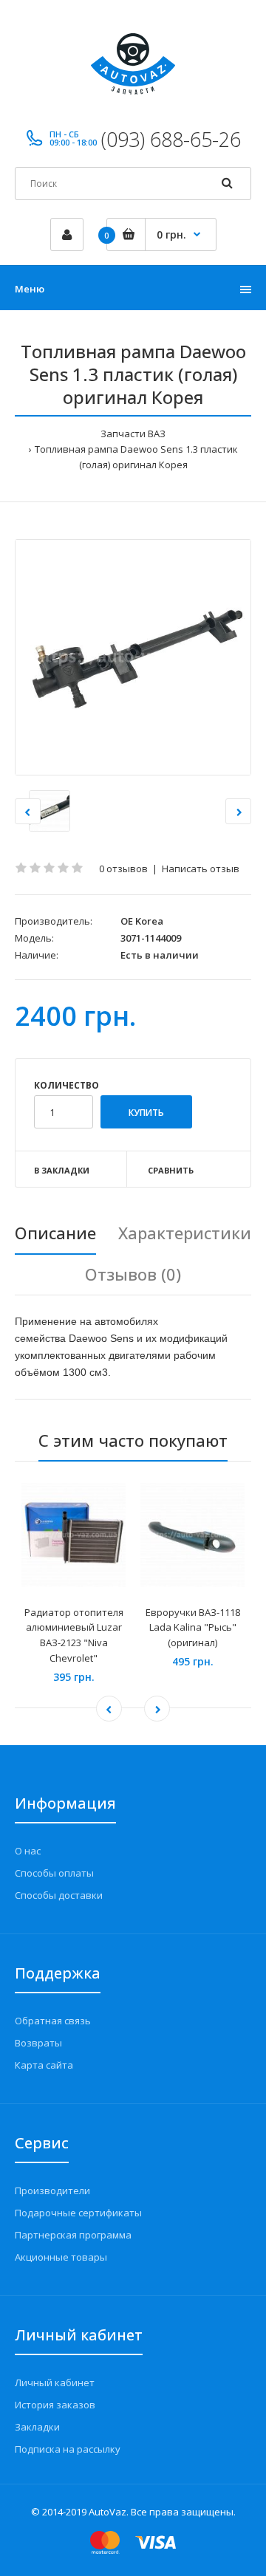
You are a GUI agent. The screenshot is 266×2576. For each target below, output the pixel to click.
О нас (28, 1851)
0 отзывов (123, 869)
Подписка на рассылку (68, 2449)
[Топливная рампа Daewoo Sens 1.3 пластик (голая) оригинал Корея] (133, 657)
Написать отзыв (201, 869)
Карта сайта (44, 2065)
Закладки (37, 2427)
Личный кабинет (55, 2383)
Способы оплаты (54, 1873)
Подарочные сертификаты (78, 2213)
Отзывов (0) (133, 1274)
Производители (52, 2190)
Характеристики (185, 1233)
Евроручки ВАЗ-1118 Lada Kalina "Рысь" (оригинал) (193, 1628)
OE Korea (142, 921)
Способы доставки (59, 1895)
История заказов (55, 2405)
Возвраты (38, 2043)
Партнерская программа (73, 2235)
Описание (55, 1233)
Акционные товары (61, 2257)
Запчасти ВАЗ (133, 434)
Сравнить (171, 1170)
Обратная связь (53, 2021)
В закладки (62, 1170)
